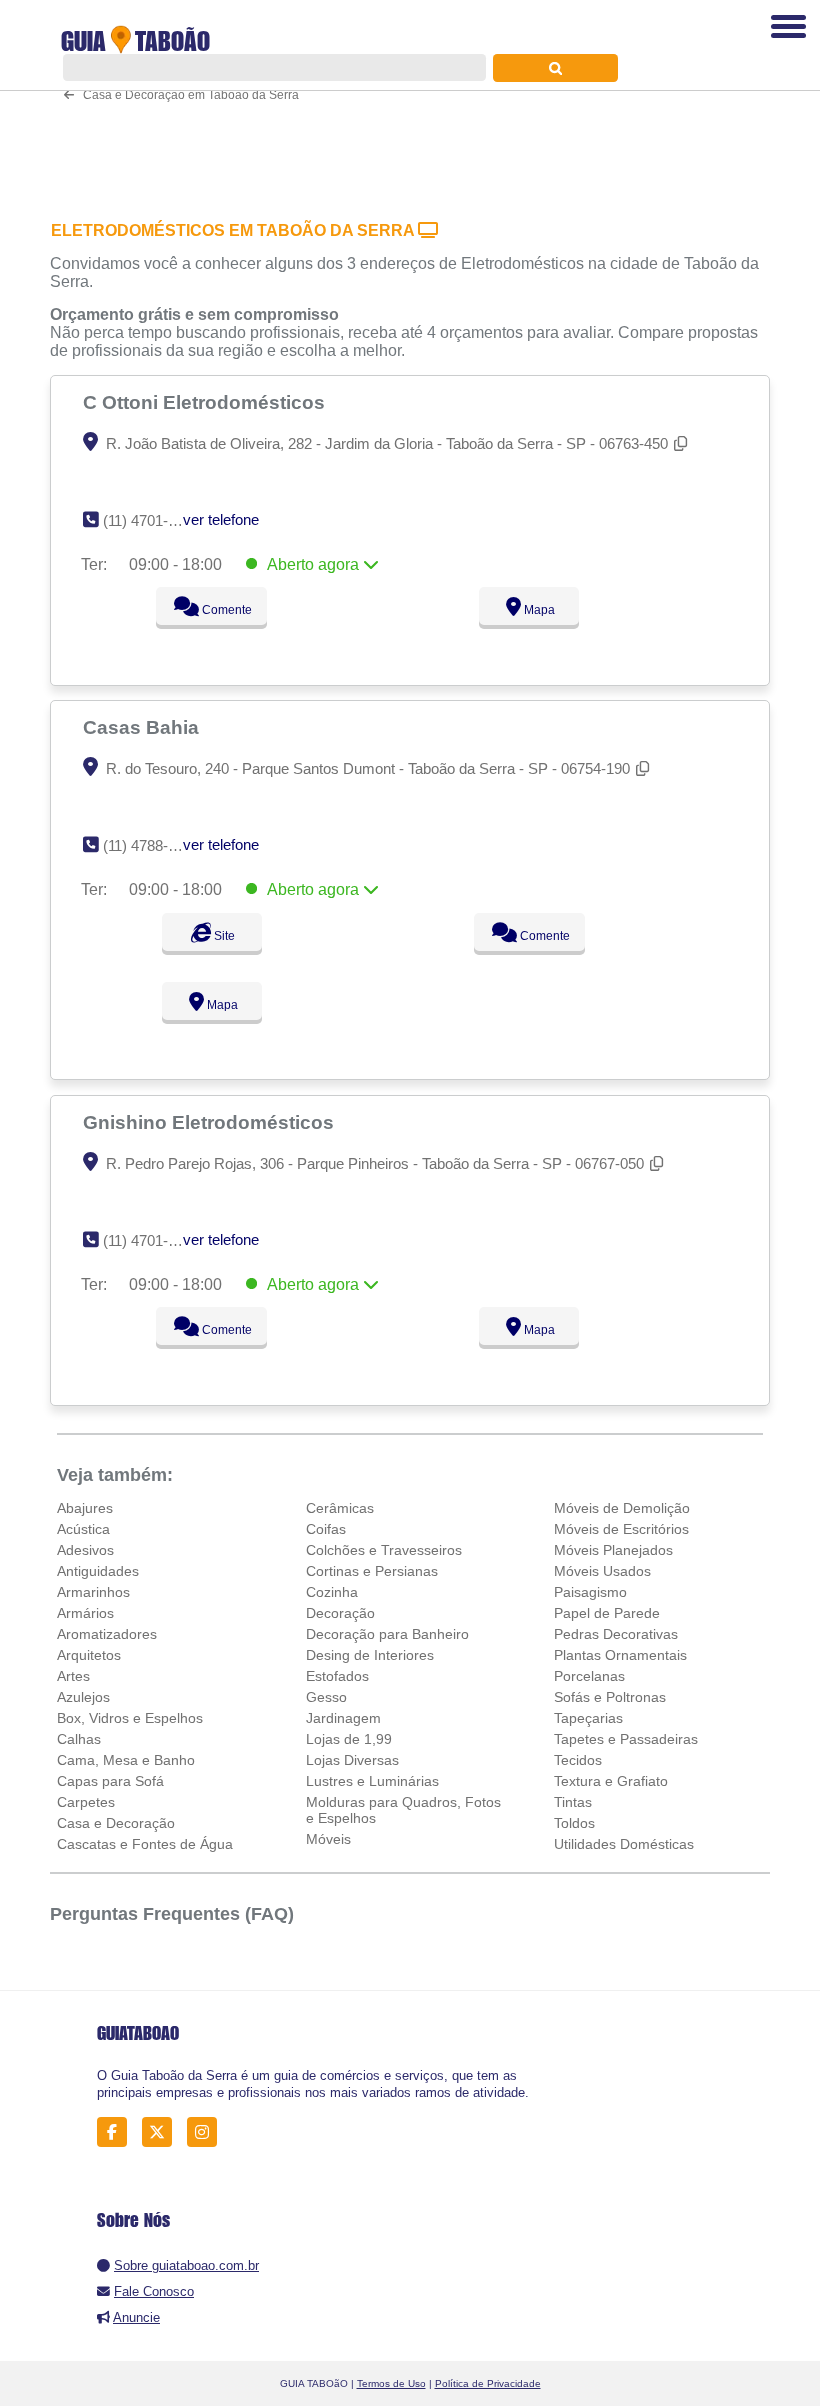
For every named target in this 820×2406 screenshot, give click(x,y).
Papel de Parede (607, 1613)
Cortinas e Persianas (372, 1571)
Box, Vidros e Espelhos (130, 1718)
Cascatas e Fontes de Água (145, 1844)
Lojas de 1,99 (349, 1739)
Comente (225, 610)
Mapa (538, 610)
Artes (73, 1676)
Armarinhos (93, 1592)
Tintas (573, 1802)
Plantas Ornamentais (620, 1655)
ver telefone (221, 519)
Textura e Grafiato (611, 1781)
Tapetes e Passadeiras (626, 1739)
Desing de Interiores (370, 1655)
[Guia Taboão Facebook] (117, 2132)
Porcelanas (589, 1676)
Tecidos (578, 1760)
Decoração (340, 1613)
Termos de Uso (391, 2383)
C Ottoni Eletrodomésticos (206, 402)
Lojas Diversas (352, 1760)
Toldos (574, 1823)
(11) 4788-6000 (151, 845)
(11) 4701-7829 (151, 520)
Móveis (328, 1839)
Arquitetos (89, 1655)
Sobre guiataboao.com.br (186, 2265)
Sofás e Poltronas (610, 1697)
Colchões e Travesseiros (384, 1550)
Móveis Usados (602, 1571)
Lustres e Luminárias (372, 1781)
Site (223, 936)
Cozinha (332, 1592)
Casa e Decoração (116, 1823)
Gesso (326, 1697)
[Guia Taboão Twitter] (162, 2132)
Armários (85, 1613)
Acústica (83, 1529)
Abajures (85, 1508)
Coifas (326, 1529)
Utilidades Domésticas (624, 1844)
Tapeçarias (588, 1718)
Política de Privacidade (488, 2383)
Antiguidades (98, 1571)
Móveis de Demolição (622, 1508)
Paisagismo (590, 1592)
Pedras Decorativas (616, 1634)
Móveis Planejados (613, 1550)
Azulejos (83, 1697)
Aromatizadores (107, 1634)
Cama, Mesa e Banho (126, 1760)
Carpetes (86, 1802)
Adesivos (85, 1550)
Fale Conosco (154, 2291)
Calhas (79, 1739)
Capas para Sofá (110, 1781)
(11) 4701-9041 (151, 1240)
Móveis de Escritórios (621, 1529)
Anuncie (136, 2317)
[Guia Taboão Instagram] (207, 2132)
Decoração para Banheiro (387, 1634)
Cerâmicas (340, 1508)
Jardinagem (343, 1718)
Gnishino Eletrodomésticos (211, 1122)
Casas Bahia (143, 727)
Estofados (337, 1676)
